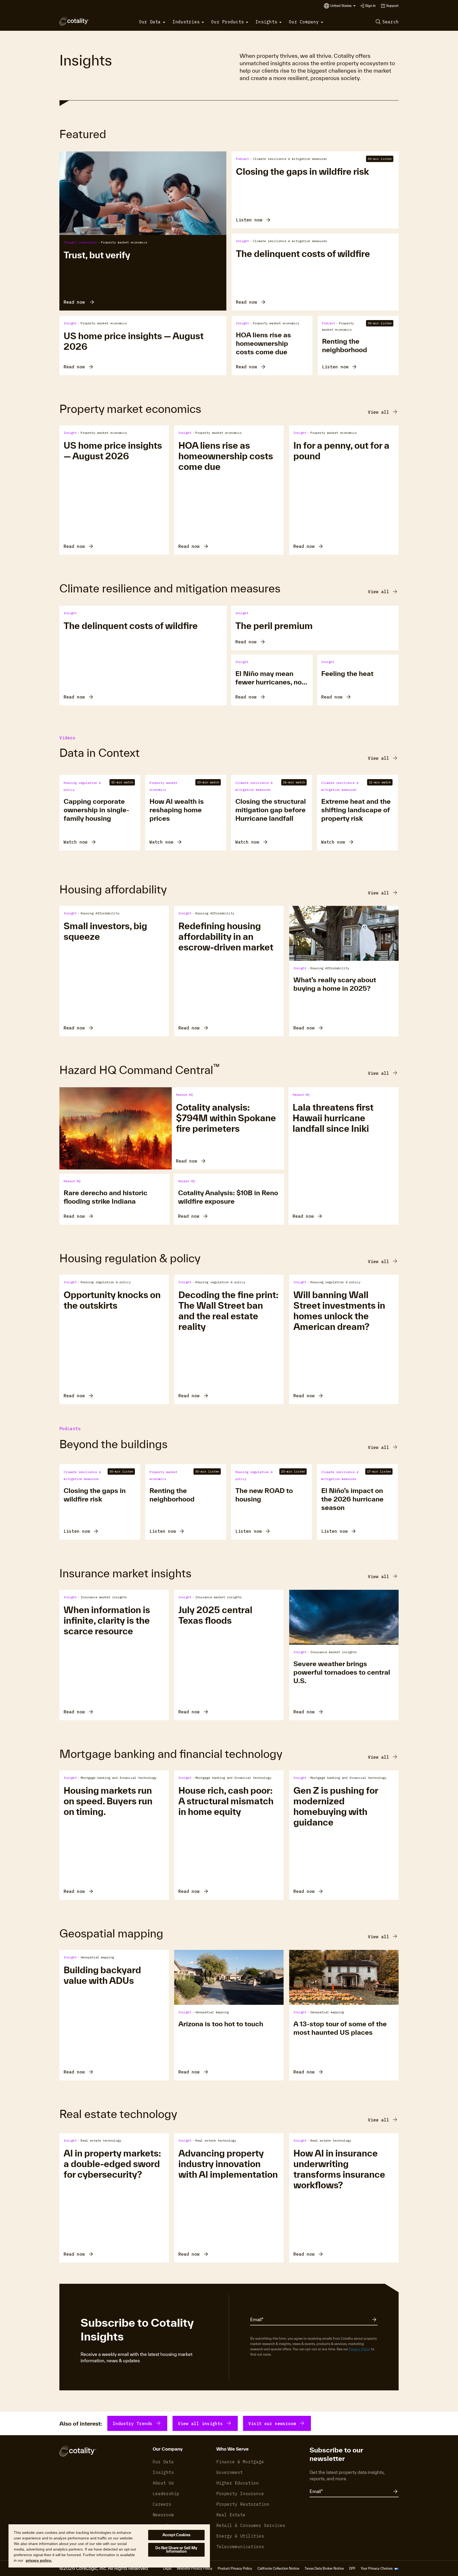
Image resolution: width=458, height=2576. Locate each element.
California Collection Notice (278, 2568)
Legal (167, 2568)
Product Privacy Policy (235, 2568)
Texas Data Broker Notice (324, 2568)
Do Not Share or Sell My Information (176, 2550)
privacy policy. (39, 2560)
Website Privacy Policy (195, 2568)
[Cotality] (74, 21)
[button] (343, 6)
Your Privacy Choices (377, 2568)
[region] (109, 2546)
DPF (352, 2568)
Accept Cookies (177, 2535)
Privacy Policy (360, 2349)
